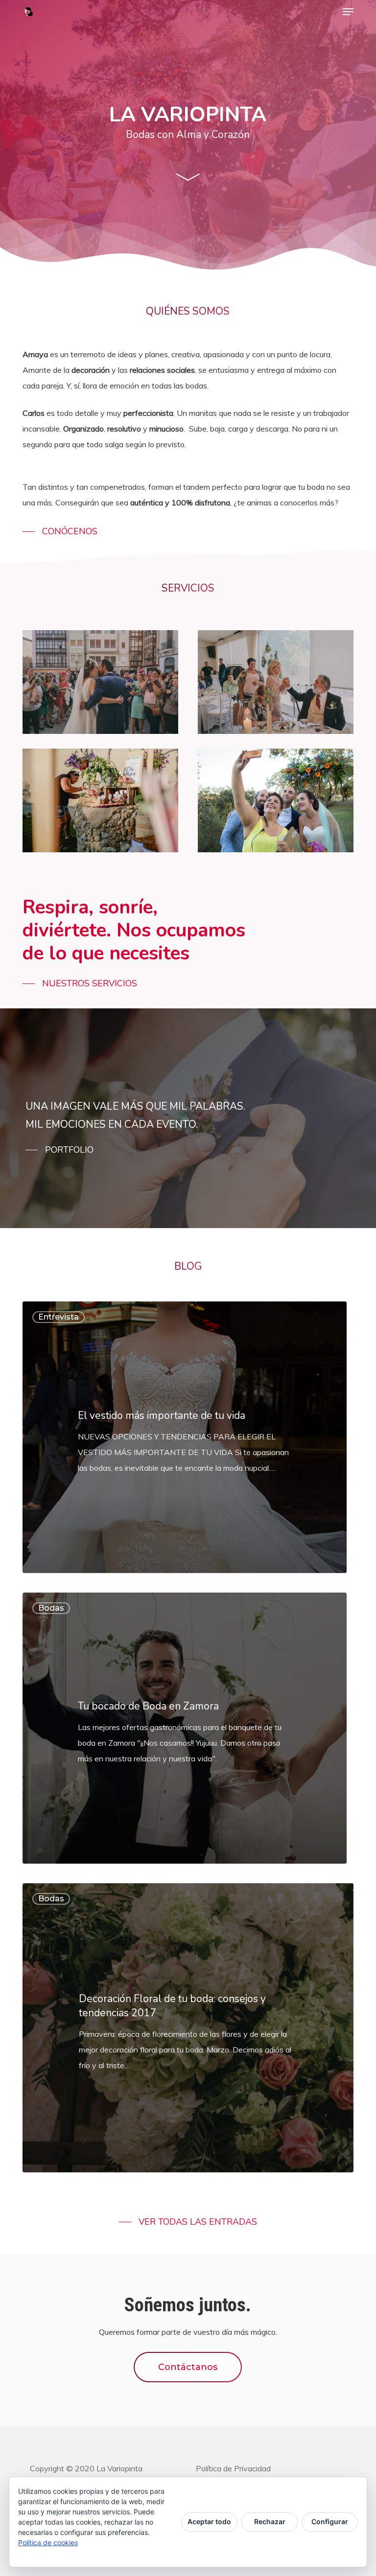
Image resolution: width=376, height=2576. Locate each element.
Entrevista (59, 1317)
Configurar (330, 2521)
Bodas (51, 1608)
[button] (348, 12)
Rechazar (270, 2521)
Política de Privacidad (233, 2468)
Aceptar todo (209, 2521)
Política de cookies (48, 2542)
